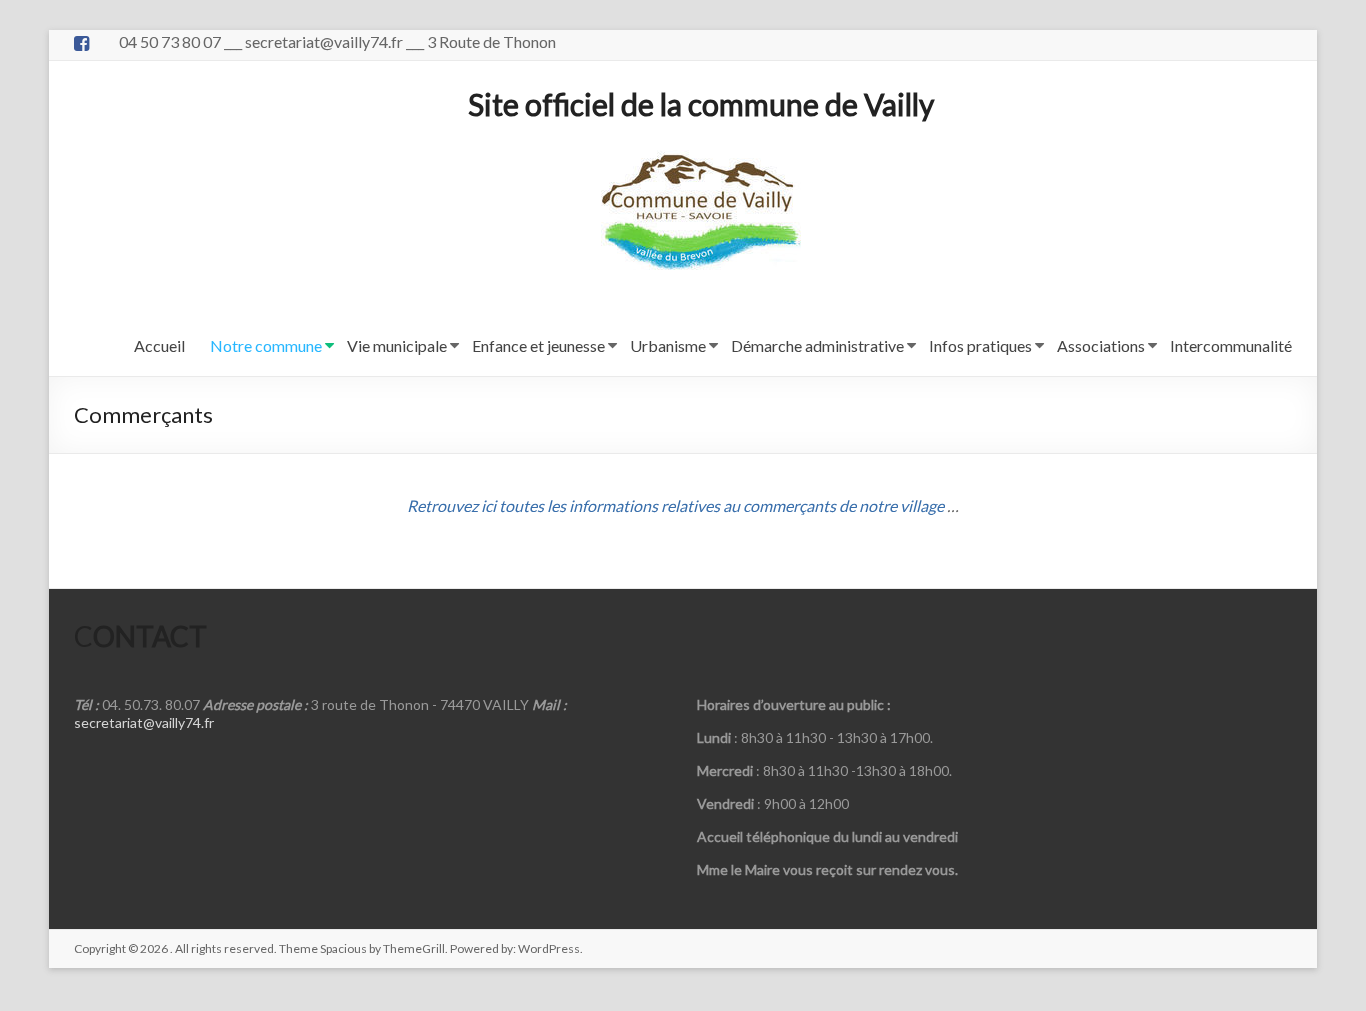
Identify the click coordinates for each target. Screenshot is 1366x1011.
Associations (1101, 345)
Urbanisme (668, 345)
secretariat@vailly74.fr (144, 722)
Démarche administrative (817, 345)
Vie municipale (397, 345)
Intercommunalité (1231, 345)
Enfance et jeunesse (538, 345)
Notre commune (266, 345)
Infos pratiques (980, 345)
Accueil (159, 345)
